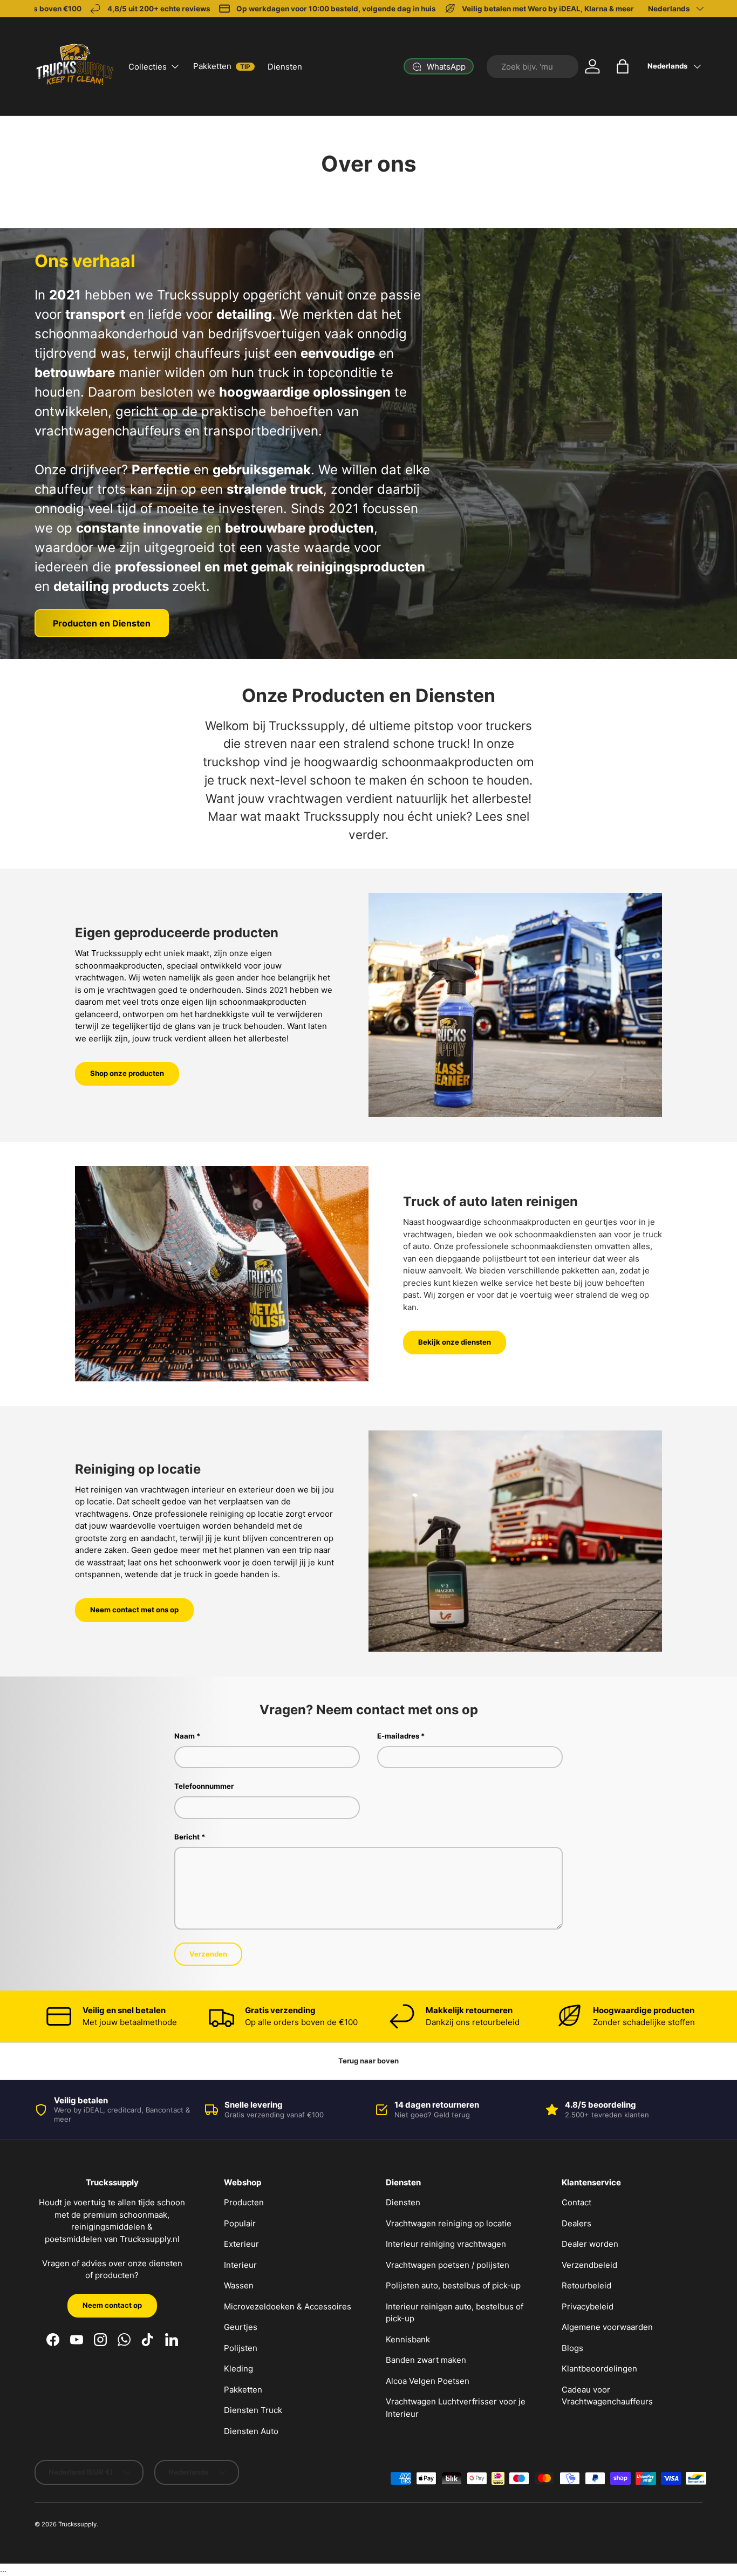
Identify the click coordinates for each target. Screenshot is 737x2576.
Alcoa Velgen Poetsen (428, 2381)
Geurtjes (241, 2327)
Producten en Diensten (102, 623)
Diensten (285, 67)
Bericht (187, 1837)
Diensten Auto (251, 2431)
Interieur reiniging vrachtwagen (446, 2244)
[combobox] (533, 67)
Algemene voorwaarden (607, 2327)
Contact (576, 2202)
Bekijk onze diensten (455, 1342)
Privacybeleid (588, 2306)
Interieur (240, 2265)
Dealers (576, 2223)
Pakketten (222, 66)
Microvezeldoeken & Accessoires (288, 2306)
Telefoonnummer (204, 1786)
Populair (240, 2223)
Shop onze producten (127, 1073)
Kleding (238, 2369)
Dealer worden (590, 2244)
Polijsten (241, 2348)
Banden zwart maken (426, 2360)
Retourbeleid (586, 2285)
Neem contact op (112, 2305)
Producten (244, 2202)
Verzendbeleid (589, 2265)
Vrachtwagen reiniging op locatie (449, 2223)
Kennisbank (408, 2339)
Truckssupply (77, 2524)
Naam (185, 1736)
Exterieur (241, 2244)
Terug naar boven (368, 2061)
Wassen (239, 2285)
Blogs (572, 2348)
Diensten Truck (253, 2410)
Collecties (148, 67)
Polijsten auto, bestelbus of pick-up (453, 2285)
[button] (623, 66)
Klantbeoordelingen (599, 2369)
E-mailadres (398, 1736)
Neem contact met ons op (134, 1610)
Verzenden (208, 1954)
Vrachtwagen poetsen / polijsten (448, 2265)
